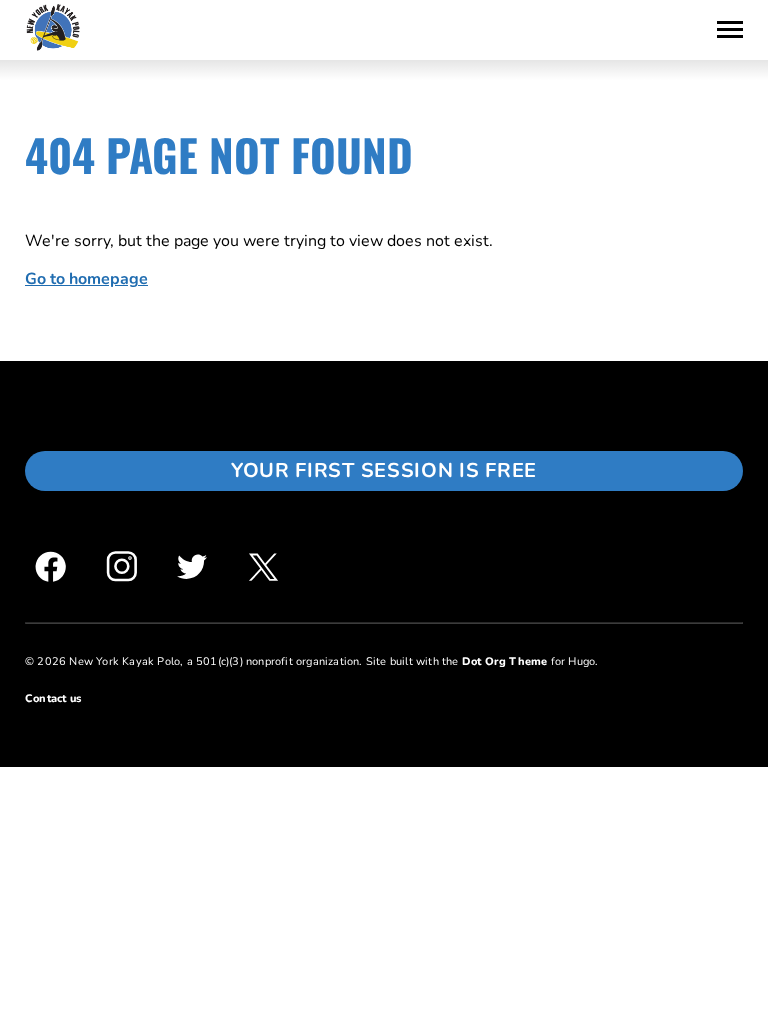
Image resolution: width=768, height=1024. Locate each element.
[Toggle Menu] (730, 30)
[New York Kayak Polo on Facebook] (50, 566)
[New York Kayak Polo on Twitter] (192, 566)
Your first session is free (384, 470)
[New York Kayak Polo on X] (263, 567)
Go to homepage (86, 279)
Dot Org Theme (505, 661)
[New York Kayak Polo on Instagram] (121, 566)
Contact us (53, 698)
